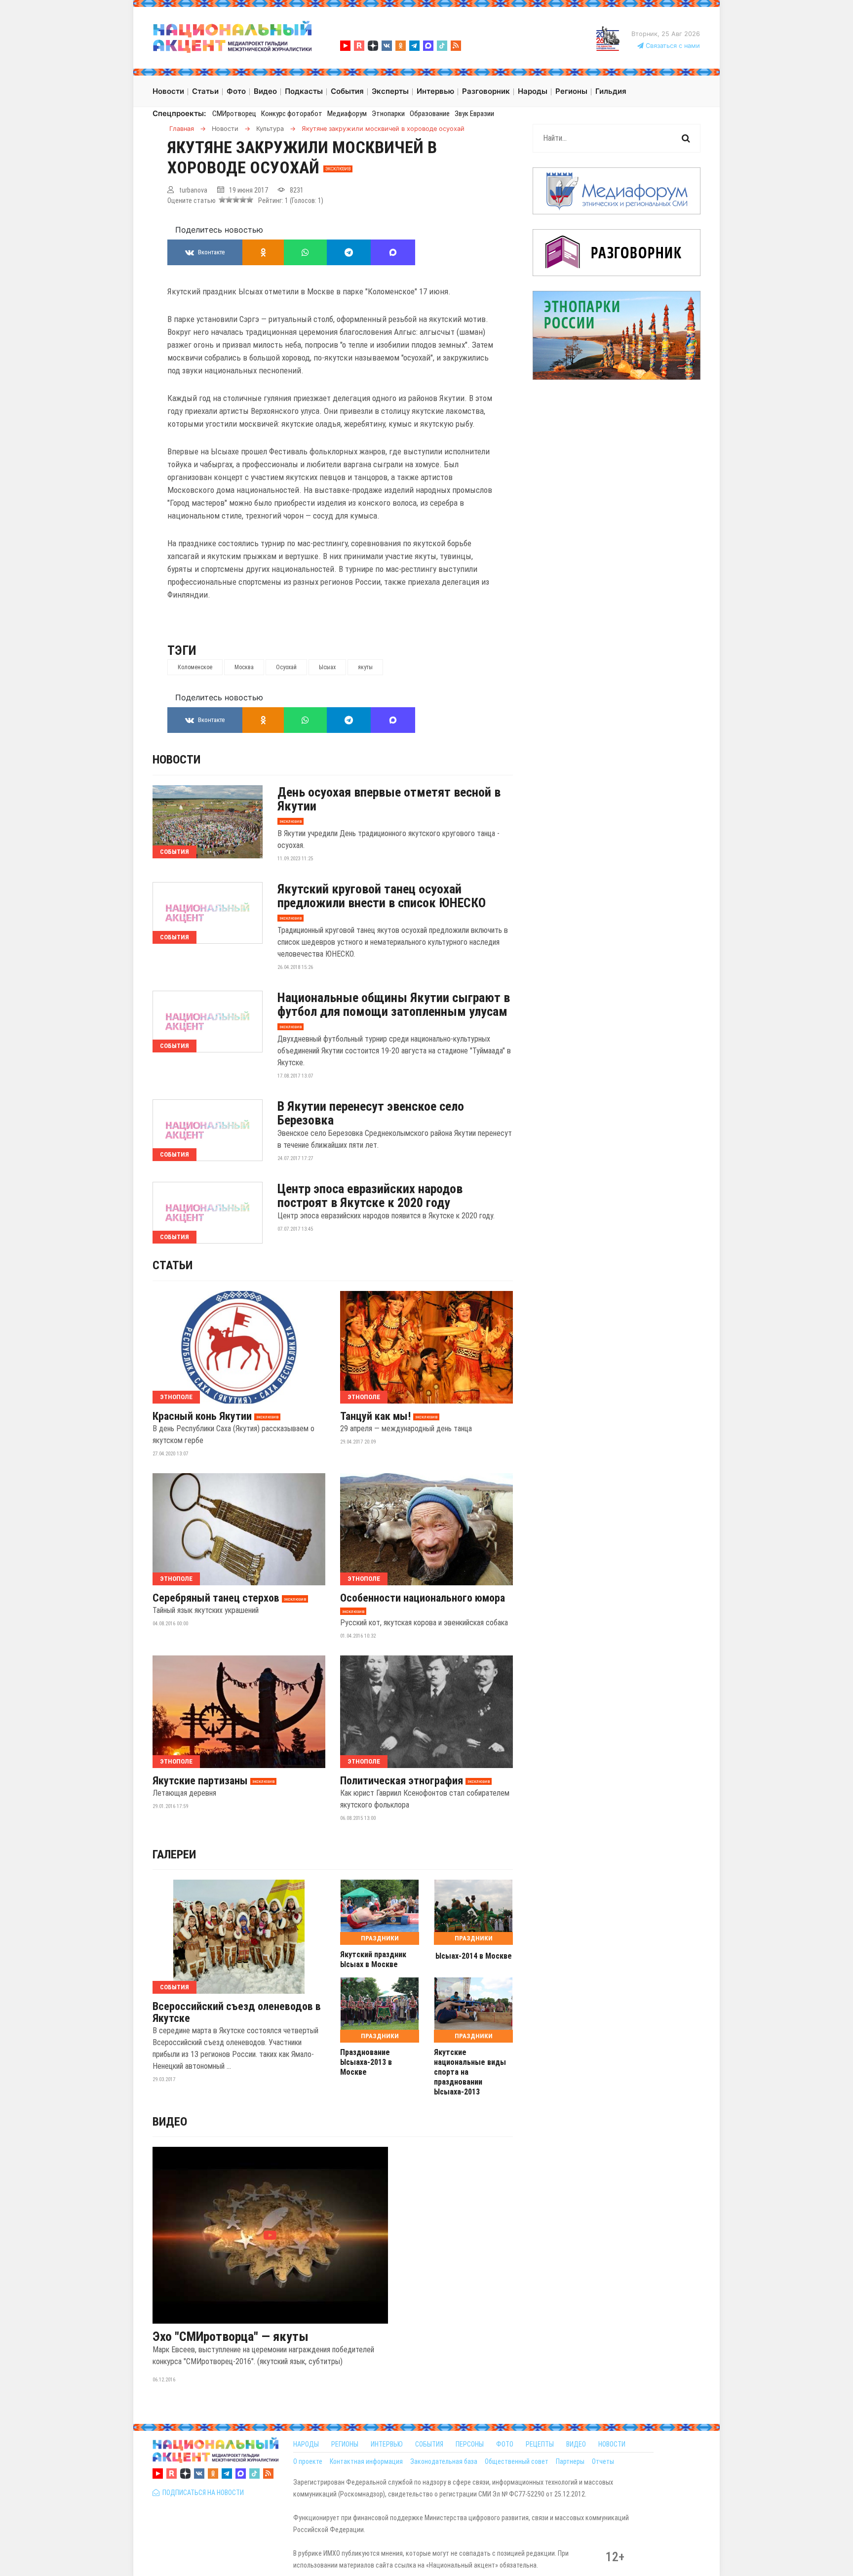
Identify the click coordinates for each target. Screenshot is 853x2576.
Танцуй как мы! (375, 1416)
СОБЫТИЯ (429, 2444)
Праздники (380, 1938)
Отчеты (603, 2461)
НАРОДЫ (306, 2444)
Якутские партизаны (200, 1781)
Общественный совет (517, 2461)
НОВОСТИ (612, 2444)
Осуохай (286, 667)
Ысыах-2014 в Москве (474, 1956)
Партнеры (570, 2461)
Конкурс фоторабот (292, 114)
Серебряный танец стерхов (216, 1598)
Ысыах (327, 667)
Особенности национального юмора (423, 1598)
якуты (365, 667)
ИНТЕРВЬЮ (387, 2444)
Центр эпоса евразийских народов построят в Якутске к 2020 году (370, 1196)
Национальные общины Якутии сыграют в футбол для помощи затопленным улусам (394, 1005)
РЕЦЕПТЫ (540, 2444)
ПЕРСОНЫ (470, 2444)
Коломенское (195, 667)
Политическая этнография (402, 1781)
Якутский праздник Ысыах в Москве (373, 1959)
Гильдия (611, 91)
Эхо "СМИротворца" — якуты (231, 2336)
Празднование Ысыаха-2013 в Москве (366, 2062)
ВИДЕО (576, 2444)
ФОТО (505, 2444)
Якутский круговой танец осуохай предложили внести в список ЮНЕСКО (382, 896)
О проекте (308, 2461)
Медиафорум (347, 114)
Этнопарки (388, 114)
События (174, 852)
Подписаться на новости (202, 2493)
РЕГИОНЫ (345, 2444)
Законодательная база (444, 2461)
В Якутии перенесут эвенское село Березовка (371, 1113)
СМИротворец (234, 114)
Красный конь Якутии (202, 1416)
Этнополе (176, 1397)
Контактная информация (366, 2461)
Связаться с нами (672, 46)
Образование (430, 114)
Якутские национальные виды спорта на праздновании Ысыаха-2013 (470, 2072)
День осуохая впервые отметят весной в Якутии (389, 799)
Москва (244, 667)
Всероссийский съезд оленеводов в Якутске (237, 2012)
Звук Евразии (474, 114)
